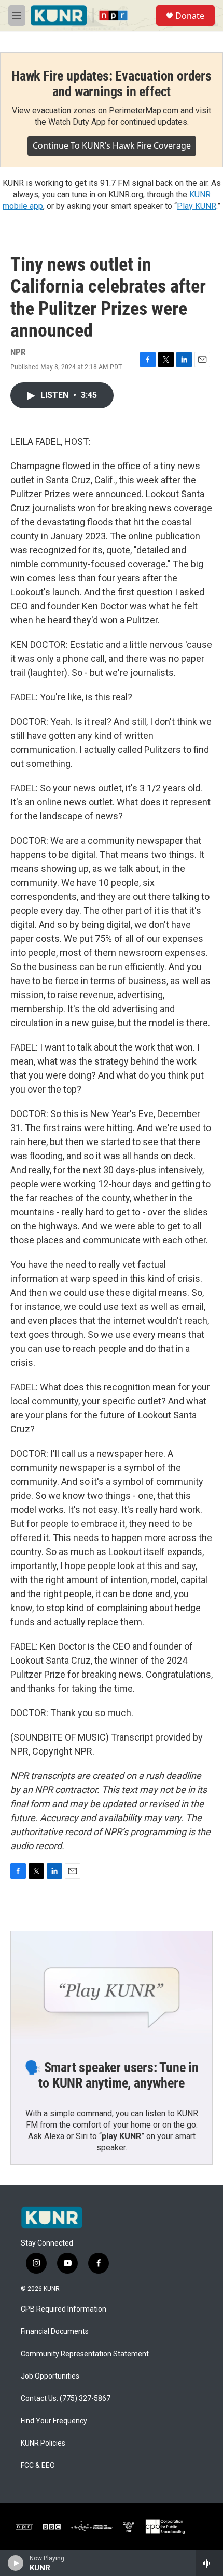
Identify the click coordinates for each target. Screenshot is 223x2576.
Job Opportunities (50, 2376)
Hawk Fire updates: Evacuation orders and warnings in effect (112, 84)
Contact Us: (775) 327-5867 (66, 2399)
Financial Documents (55, 2332)
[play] (16, 2563)
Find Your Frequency (54, 2421)
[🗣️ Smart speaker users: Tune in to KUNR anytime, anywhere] (112, 1988)
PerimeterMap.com (144, 110)
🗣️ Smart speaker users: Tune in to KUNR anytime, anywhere (112, 2075)
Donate (190, 16)
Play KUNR (197, 206)
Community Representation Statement (85, 2354)
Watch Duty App (77, 122)
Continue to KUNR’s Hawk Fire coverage (112, 145)
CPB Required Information (64, 2309)
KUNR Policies (43, 2443)
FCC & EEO (38, 2466)
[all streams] (209, 2563)
